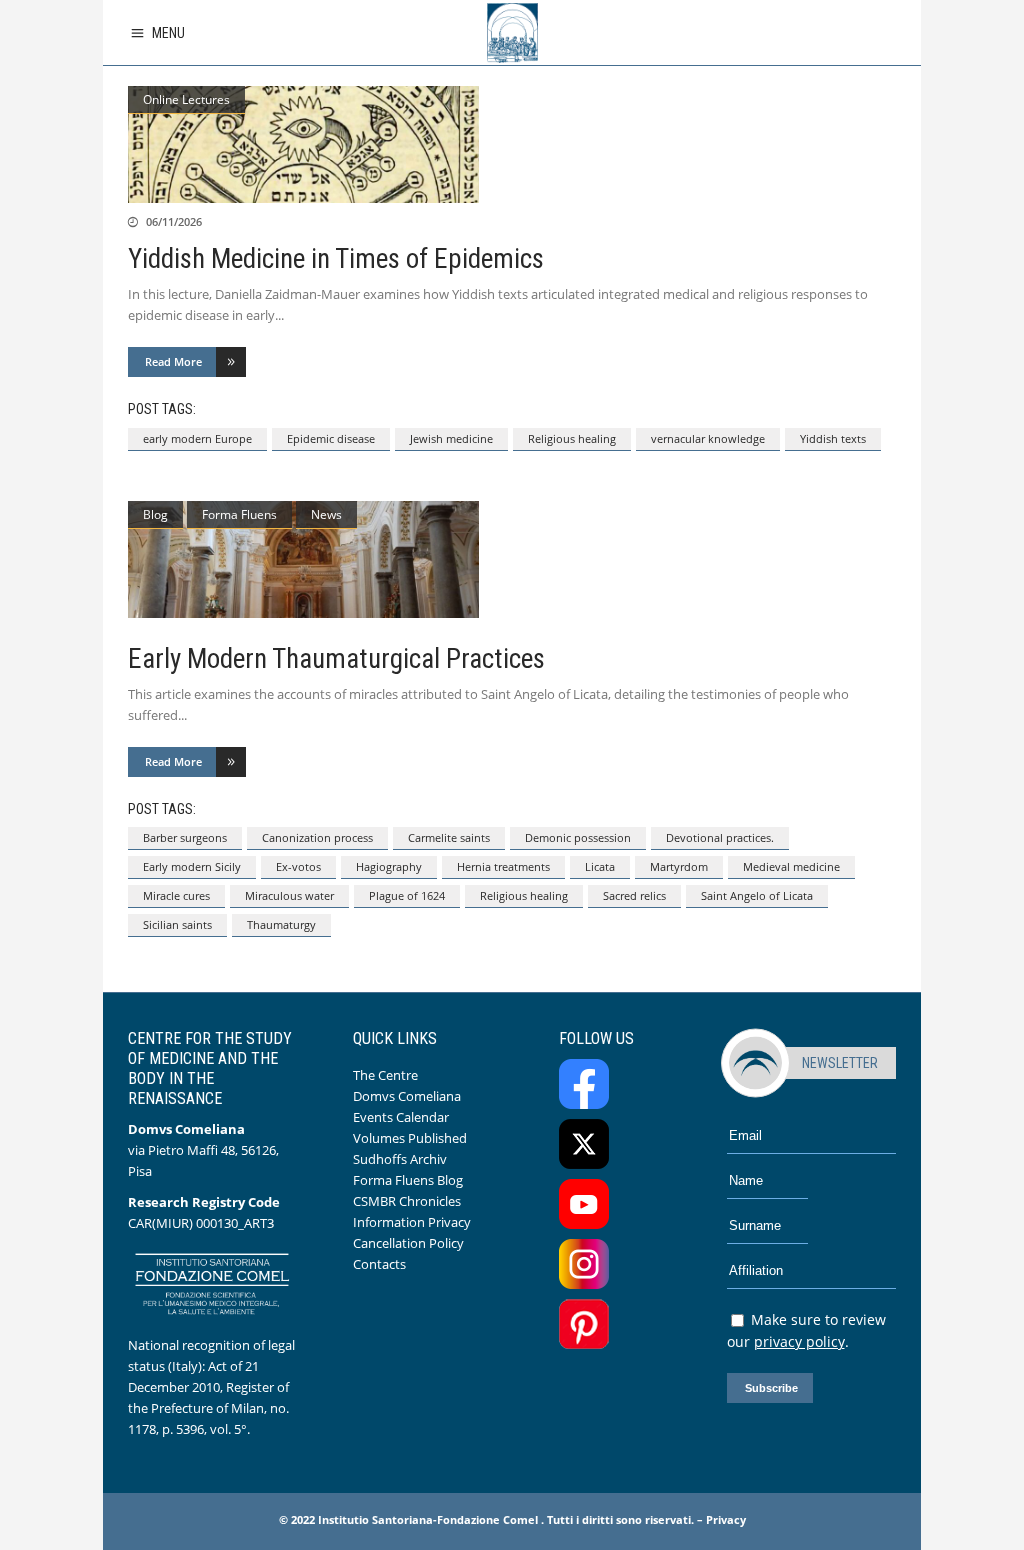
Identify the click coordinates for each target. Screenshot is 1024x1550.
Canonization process (317, 837)
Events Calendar (401, 1117)
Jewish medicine (451, 438)
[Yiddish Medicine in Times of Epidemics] (512, 144)
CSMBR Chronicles (407, 1201)
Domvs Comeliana (407, 1096)
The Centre (385, 1075)
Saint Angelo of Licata (757, 895)
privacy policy (799, 1341)
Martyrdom (679, 866)
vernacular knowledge (708, 438)
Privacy (726, 1519)
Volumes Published (410, 1138)
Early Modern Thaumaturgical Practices (336, 659)
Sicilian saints (177, 924)
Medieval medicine (791, 866)
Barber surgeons (185, 837)
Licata (600, 866)
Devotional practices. (720, 837)
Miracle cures (176, 895)
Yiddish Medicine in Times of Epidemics (336, 259)
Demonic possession (578, 837)
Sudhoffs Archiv (400, 1159)
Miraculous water (289, 895)
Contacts (379, 1264)
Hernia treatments (503, 866)
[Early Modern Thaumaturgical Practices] (512, 559)
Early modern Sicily (192, 866)
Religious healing (572, 438)
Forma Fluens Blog (408, 1180)
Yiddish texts (833, 438)
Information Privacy (412, 1222)
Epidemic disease (331, 438)
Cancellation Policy (408, 1243)
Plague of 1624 (407, 895)
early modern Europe (197, 438)
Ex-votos (298, 866)
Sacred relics (634, 895)
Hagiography (389, 866)
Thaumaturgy (281, 924)
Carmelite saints (449, 837)
